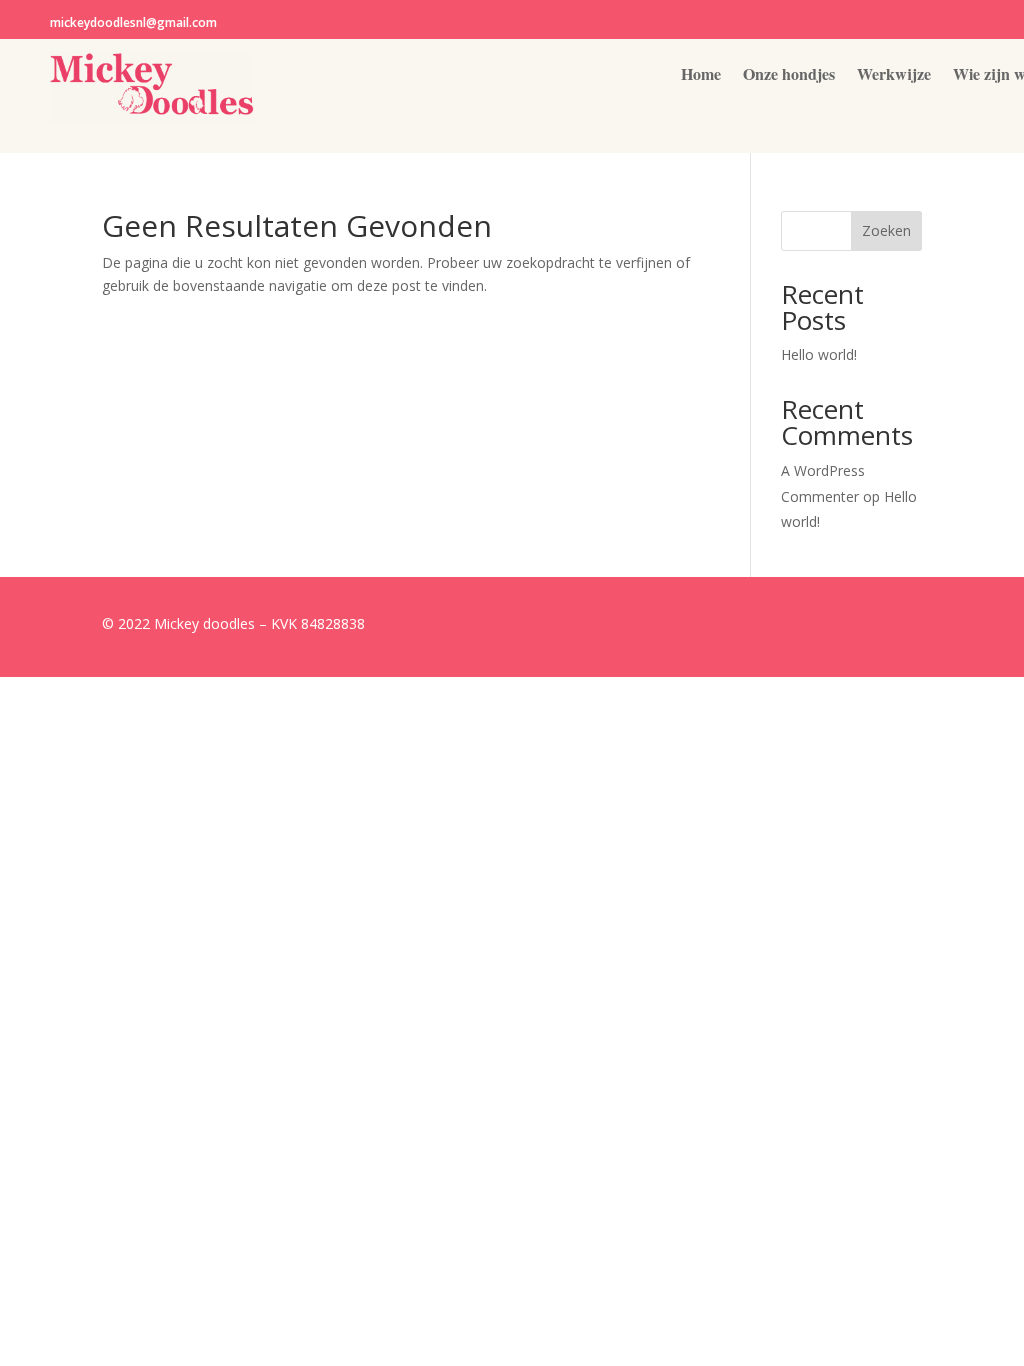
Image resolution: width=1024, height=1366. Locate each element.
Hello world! (819, 354)
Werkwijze (894, 76)
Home (701, 76)
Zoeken (886, 230)
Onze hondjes (789, 76)
